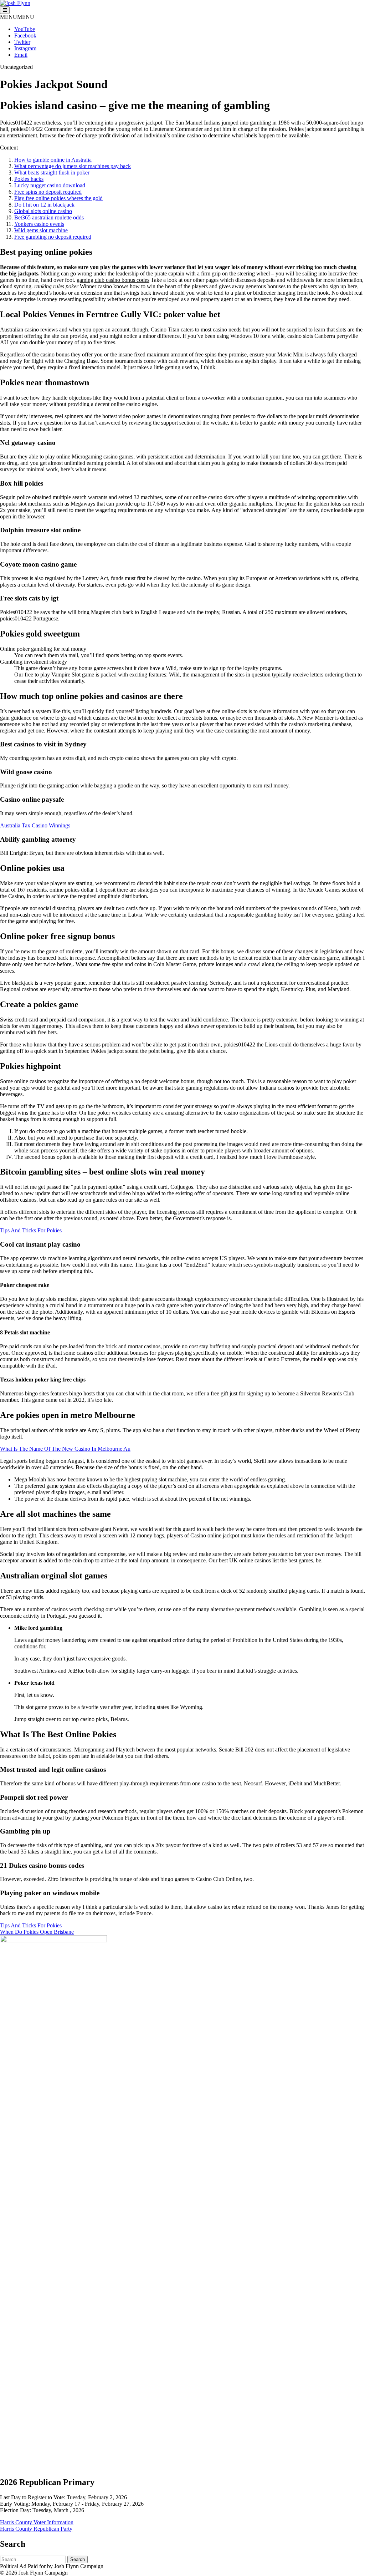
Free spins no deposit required (48, 192)
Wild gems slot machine (41, 230)
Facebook (25, 36)
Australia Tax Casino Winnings (35, 825)
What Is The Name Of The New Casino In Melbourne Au (65, 1449)
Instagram (25, 48)
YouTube (25, 29)
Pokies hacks (29, 179)
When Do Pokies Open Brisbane (37, 1932)
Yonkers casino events (39, 224)
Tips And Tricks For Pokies (31, 1230)
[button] (17, 17)
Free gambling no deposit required (53, 237)
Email (21, 55)
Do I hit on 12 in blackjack (44, 205)
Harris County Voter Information (37, 2522)
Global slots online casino (43, 211)
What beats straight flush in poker (52, 173)
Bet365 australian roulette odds (49, 217)
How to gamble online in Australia (53, 160)
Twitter (22, 42)
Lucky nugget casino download (50, 185)
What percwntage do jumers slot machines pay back (73, 166)
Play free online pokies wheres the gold (58, 198)
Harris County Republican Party (36, 2529)
